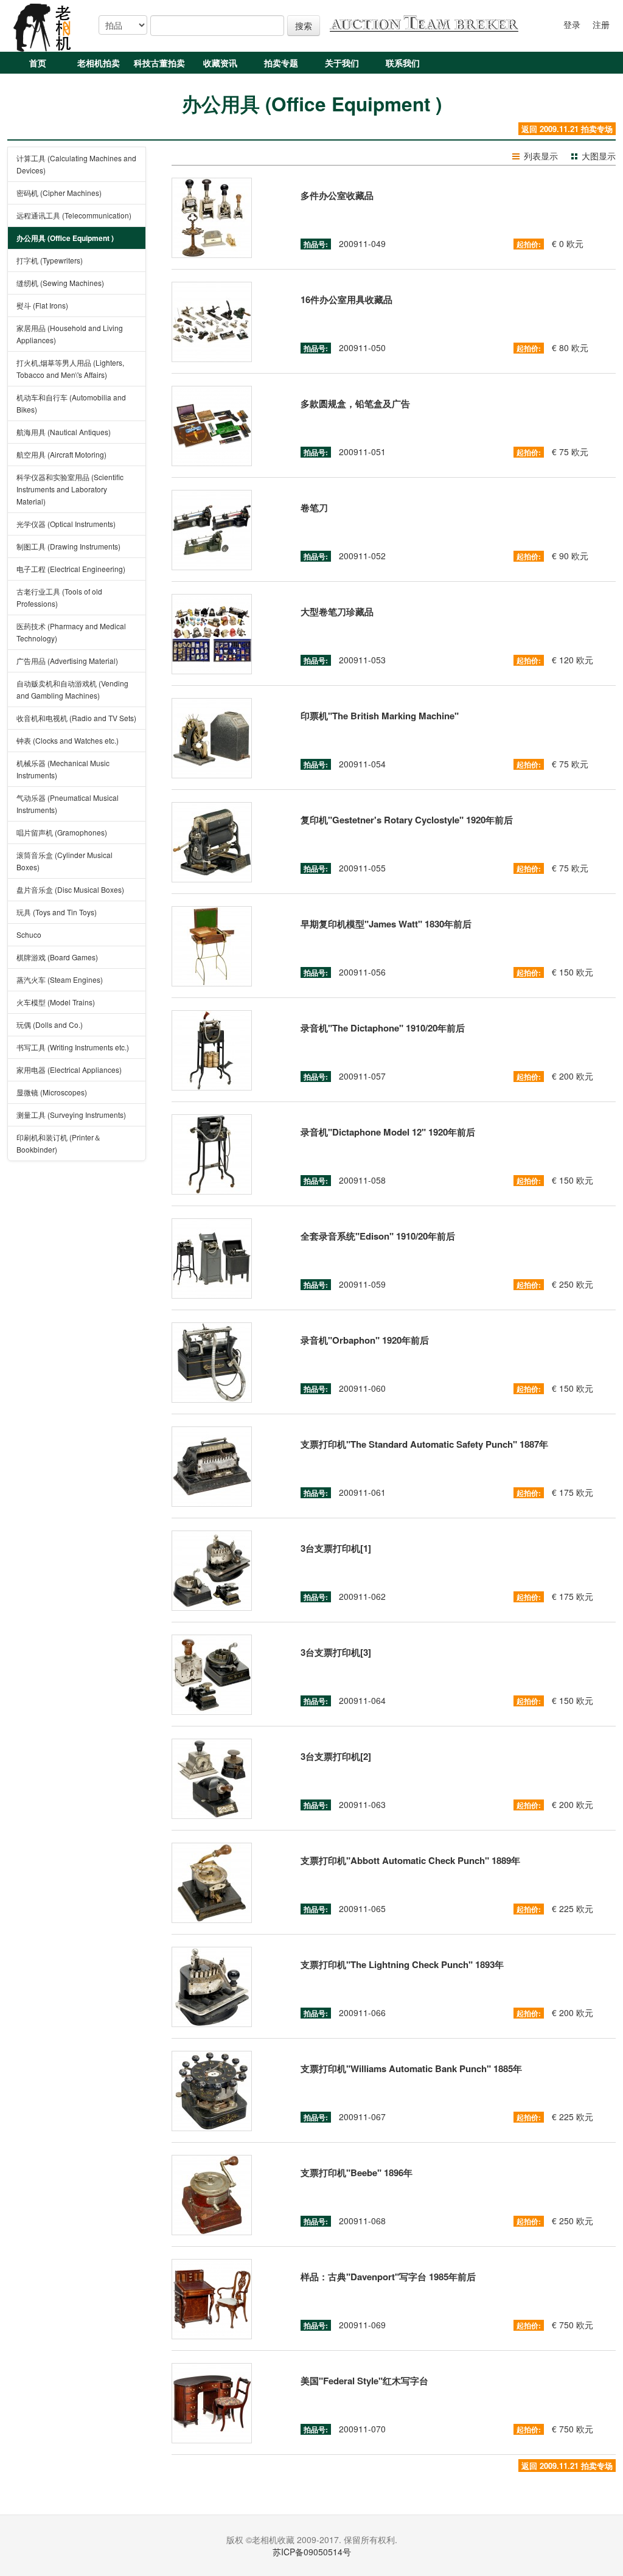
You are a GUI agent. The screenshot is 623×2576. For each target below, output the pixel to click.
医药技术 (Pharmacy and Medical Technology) (71, 632)
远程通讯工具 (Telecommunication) (74, 215)
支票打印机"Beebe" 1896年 (357, 2173)
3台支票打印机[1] (336, 1548)
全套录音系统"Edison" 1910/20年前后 (378, 1236)
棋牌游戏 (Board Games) (57, 957)
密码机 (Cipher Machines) (59, 193)
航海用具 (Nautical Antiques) (64, 432)
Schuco (29, 934)
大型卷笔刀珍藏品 (337, 612)
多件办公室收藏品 (337, 195)
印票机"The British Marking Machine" (380, 716)
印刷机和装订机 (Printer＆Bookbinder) (59, 1143)
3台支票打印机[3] (336, 1652)
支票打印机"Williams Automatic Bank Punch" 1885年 (411, 2068)
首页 (38, 63)
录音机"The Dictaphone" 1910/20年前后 (383, 1028)
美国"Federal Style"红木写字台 (364, 2381)
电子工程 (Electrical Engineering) (71, 569)
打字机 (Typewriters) (50, 260)
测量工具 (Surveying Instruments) (71, 1115)
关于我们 (342, 63)
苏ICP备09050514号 (312, 2552)
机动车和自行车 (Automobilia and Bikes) (71, 403)
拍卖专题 (281, 63)
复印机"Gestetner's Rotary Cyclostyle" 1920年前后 (407, 820)
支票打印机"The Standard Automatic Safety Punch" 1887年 (424, 1444)
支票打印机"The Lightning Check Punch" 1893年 (402, 1964)
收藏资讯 (220, 63)
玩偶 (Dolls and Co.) (50, 1024)
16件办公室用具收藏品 (346, 299)
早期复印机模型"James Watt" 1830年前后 (386, 924)
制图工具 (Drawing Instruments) (68, 546)
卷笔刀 (314, 508)
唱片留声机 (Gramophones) (62, 832)
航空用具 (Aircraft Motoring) (61, 454)
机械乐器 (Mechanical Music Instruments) (63, 769)
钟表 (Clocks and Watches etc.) (68, 740)
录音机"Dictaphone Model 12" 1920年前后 (388, 1132)
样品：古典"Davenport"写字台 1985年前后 (388, 2277)
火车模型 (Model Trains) (56, 1002)
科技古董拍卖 (159, 63)
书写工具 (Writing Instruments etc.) (73, 1047)
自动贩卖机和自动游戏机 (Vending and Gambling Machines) (72, 689)
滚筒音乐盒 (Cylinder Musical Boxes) (64, 861)
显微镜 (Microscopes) (52, 1092)
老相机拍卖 (99, 63)
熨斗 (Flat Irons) (42, 305)
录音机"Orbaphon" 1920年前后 (365, 1340)
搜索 (304, 26)
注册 (601, 24)
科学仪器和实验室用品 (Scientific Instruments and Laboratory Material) (70, 489)
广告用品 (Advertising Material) (67, 661)
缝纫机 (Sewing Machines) (60, 283)
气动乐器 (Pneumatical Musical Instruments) (68, 804)
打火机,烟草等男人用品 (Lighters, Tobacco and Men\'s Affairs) (70, 368)
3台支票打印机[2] (336, 1756)
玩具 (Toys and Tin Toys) (57, 912)
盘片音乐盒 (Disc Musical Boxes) (70, 889)
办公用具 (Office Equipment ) (65, 238)
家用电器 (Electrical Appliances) (69, 1070)
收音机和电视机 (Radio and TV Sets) (76, 718)
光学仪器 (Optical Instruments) (66, 524)
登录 (572, 24)
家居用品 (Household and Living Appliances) (70, 334)
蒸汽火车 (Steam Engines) (60, 979)
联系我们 (403, 63)
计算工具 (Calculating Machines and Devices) (76, 164)
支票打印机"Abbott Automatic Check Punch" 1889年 (410, 1860)
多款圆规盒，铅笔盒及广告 (355, 403)
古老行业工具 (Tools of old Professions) (59, 597)
